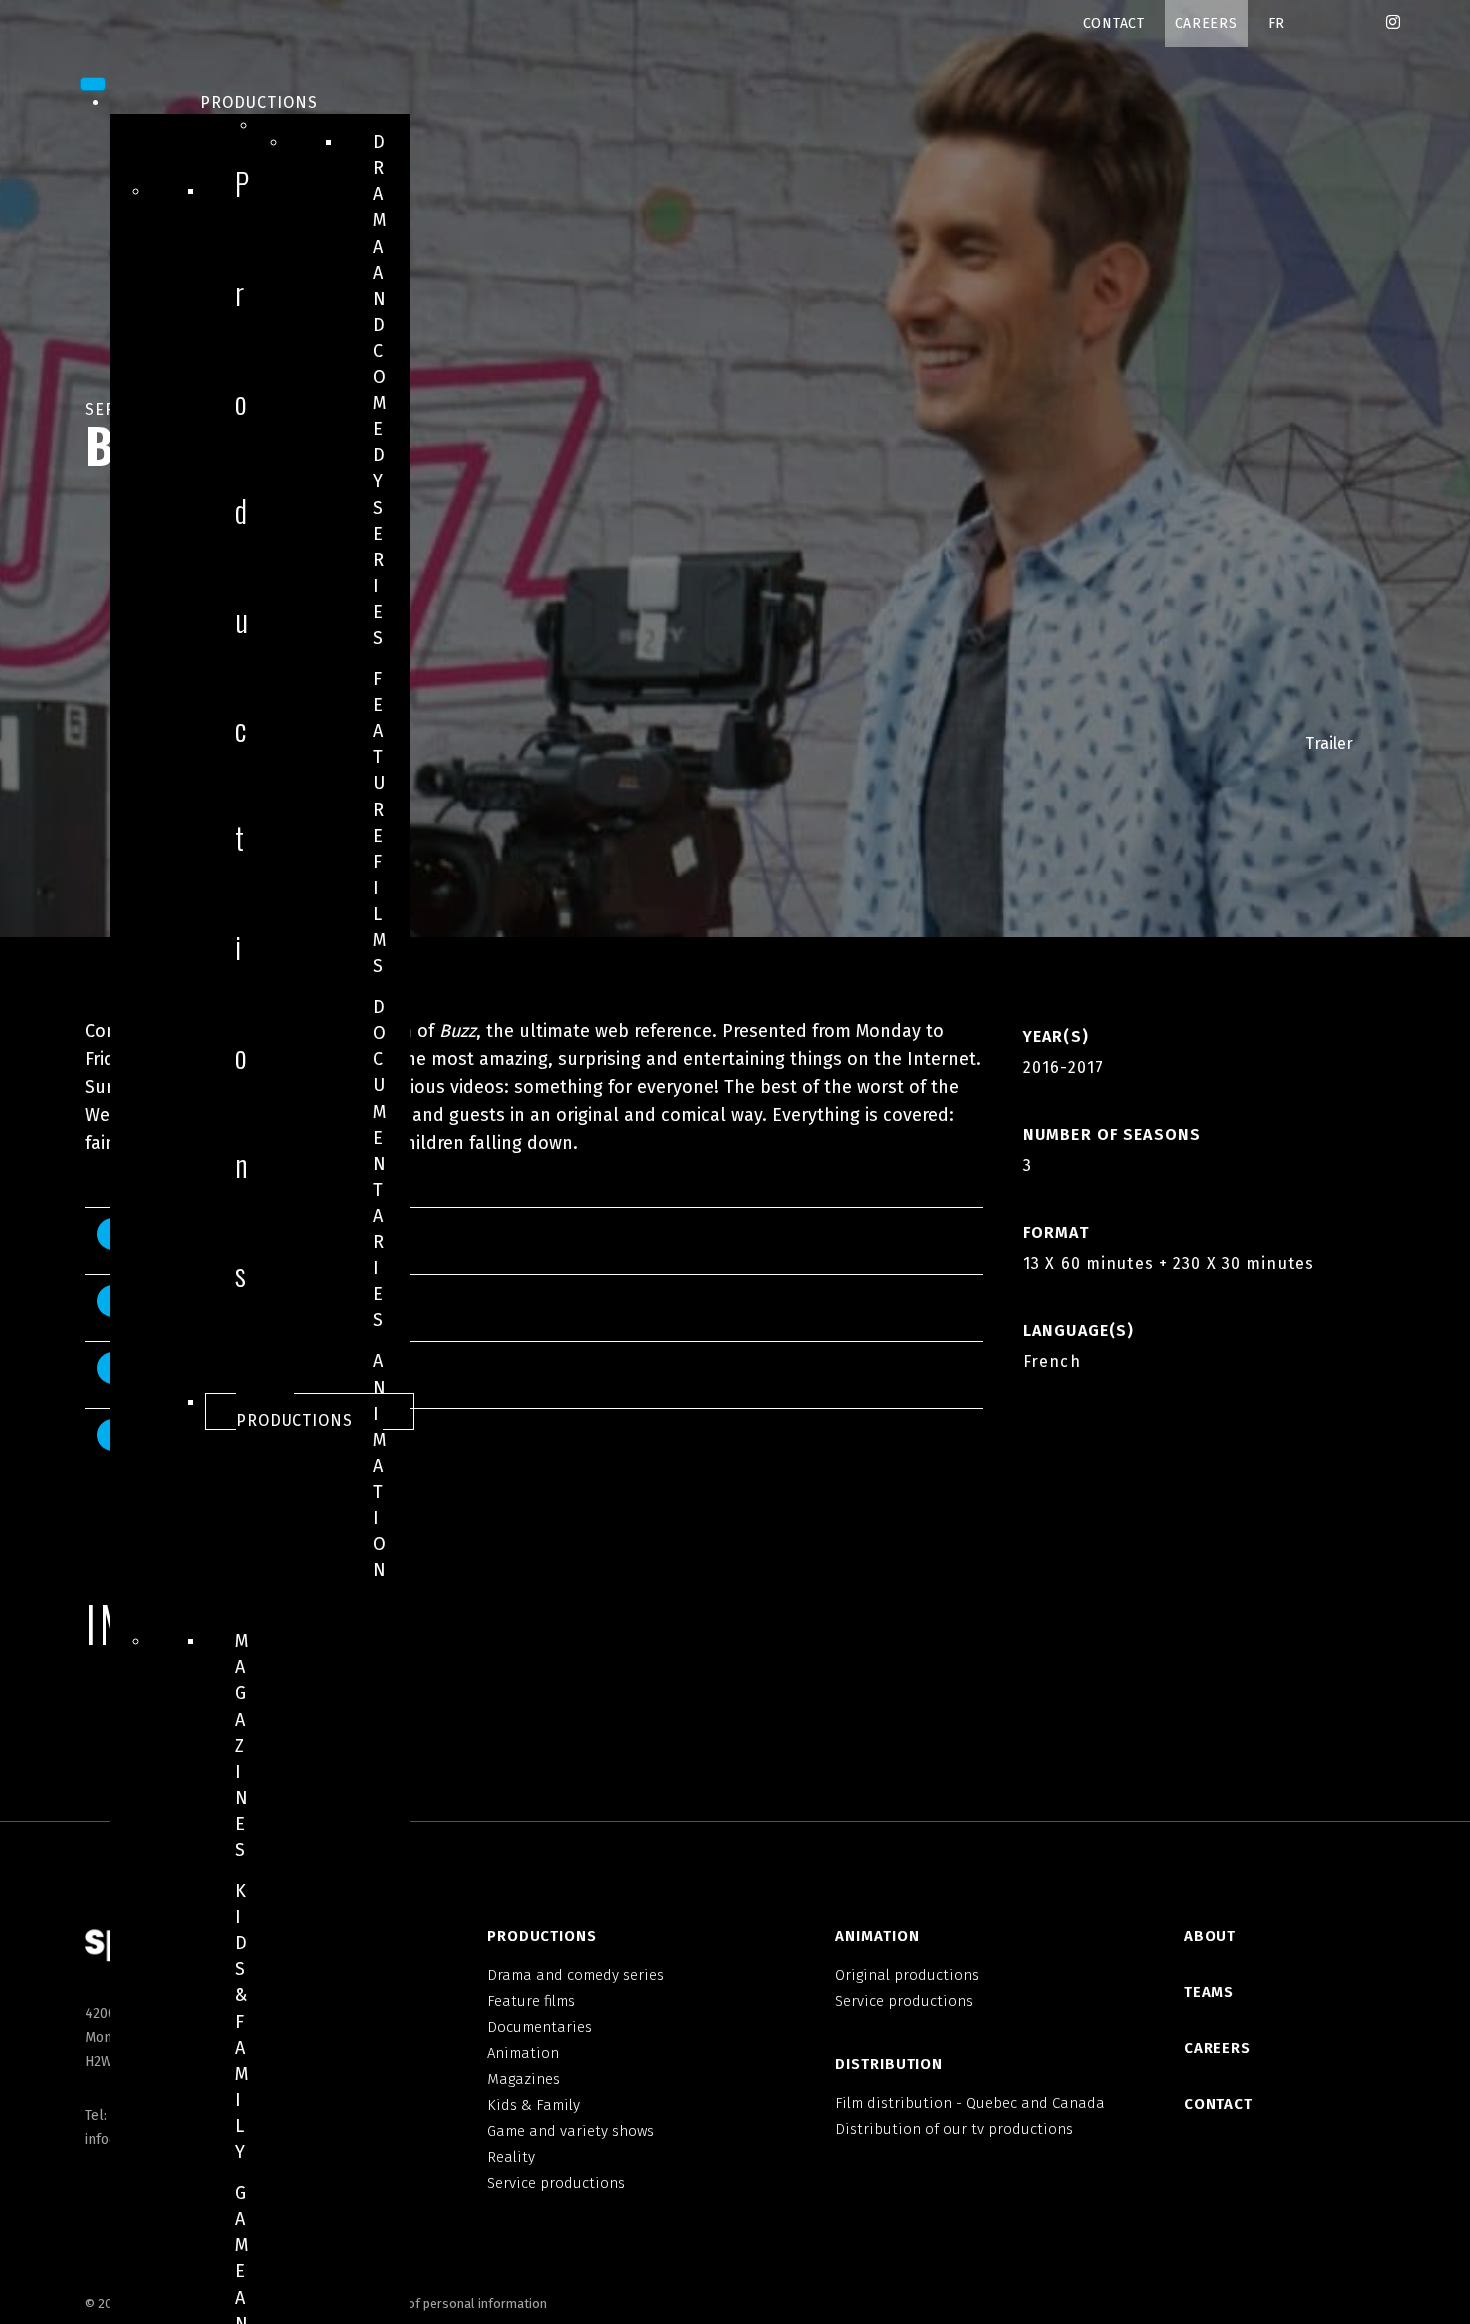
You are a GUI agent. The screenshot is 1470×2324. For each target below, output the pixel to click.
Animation (380, 1465)
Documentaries (380, 1163)
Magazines (242, 1745)
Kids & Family (242, 2021)
